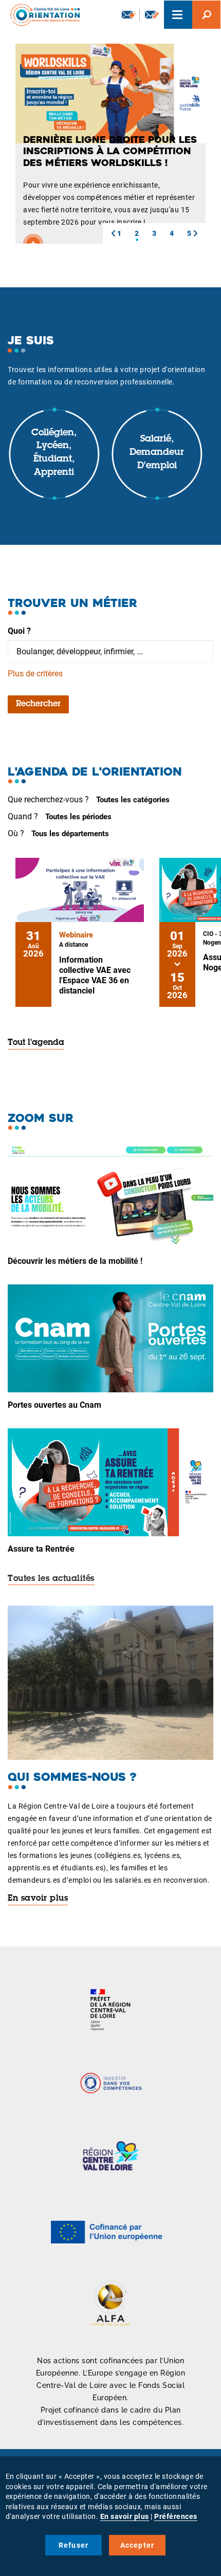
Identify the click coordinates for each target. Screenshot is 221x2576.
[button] (113, 233)
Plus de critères (35, 674)
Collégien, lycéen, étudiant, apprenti (54, 453)
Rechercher (38, 704)
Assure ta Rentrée (41, 1549)
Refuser (73, 2545)
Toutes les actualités (51, 1579)
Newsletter (128, 15)
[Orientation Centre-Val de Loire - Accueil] (42, 15)
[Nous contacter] (152, 15)
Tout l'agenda (36, 1043)
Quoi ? (19, 631)
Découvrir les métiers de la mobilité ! (75, 1261)
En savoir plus (38, 1899)
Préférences (176, 2516)
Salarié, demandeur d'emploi (157, 453)
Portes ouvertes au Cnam (54, 1405)
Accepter (137, 2545)
